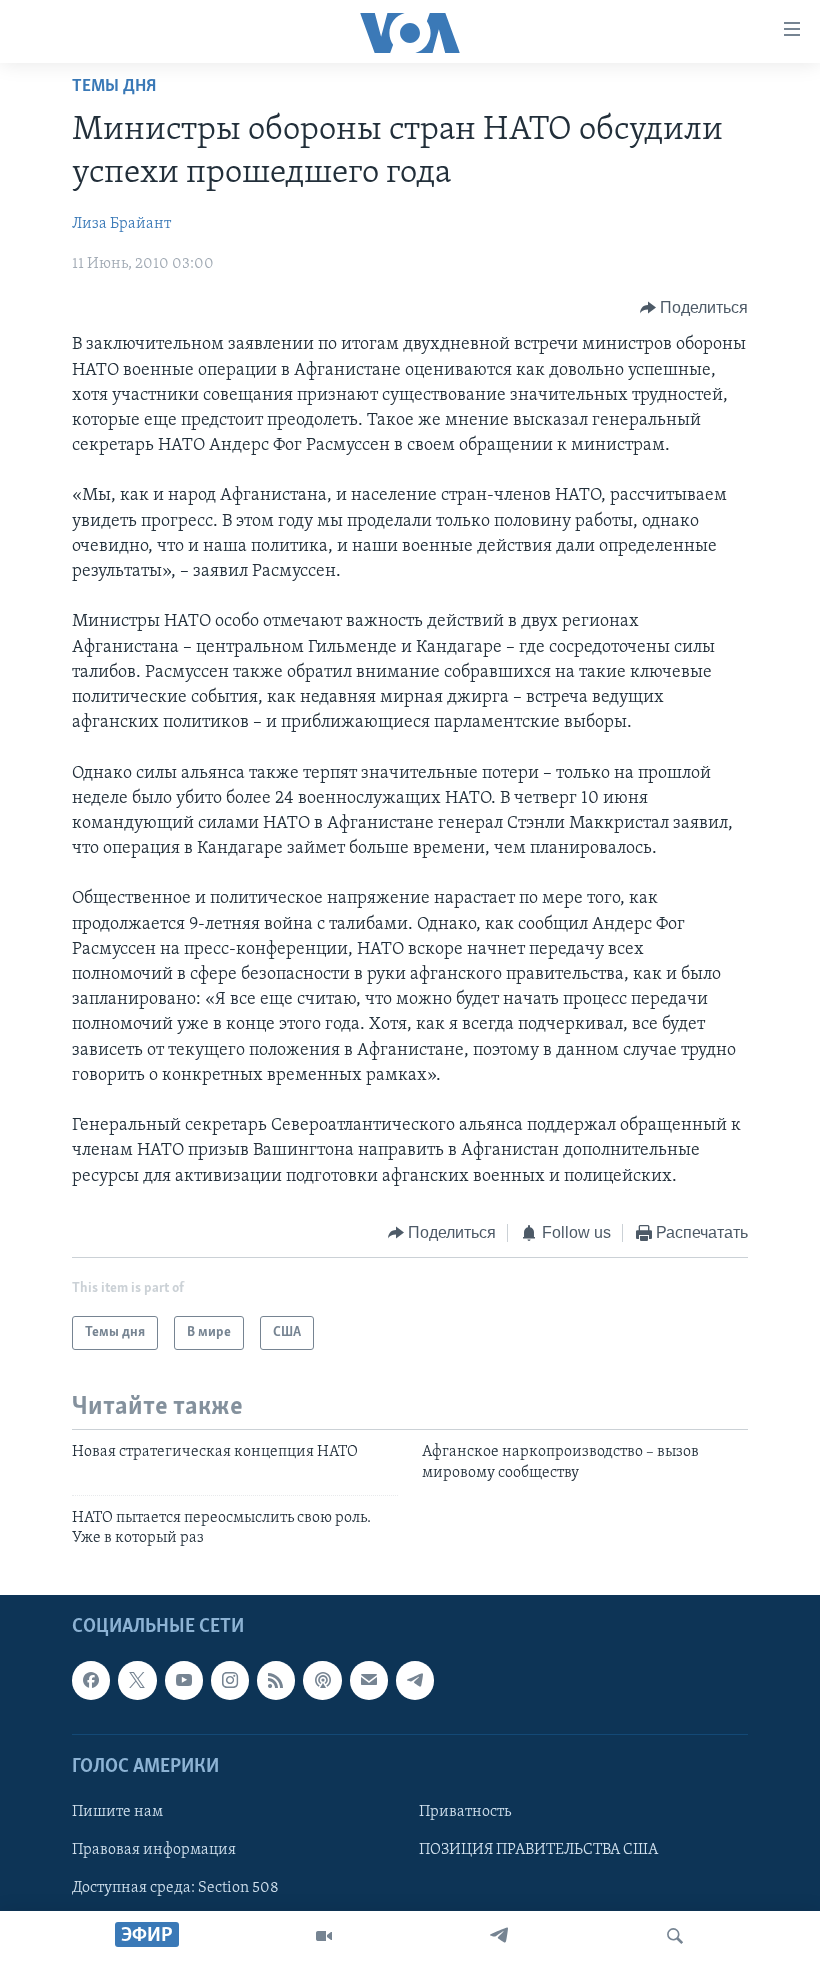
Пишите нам (117, 1812)
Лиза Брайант (121, 224)
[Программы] (324, 1936)
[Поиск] (675, 1936)
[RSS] (276, 1680)
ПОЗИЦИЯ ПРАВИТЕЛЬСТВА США (538, 1850)
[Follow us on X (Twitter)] (137, 1680)
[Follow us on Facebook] (91, 1680)
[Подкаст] (322, 1680)
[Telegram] (499, 1936)
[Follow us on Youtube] (184, 1680)
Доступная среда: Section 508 (175, 1888)
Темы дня (114, 87)
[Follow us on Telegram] (415, 1680)
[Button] (694, 308)
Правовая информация (154, 1850)
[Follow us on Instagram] (230, 1680)
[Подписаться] (369, 1680)
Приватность (465, 1812)
